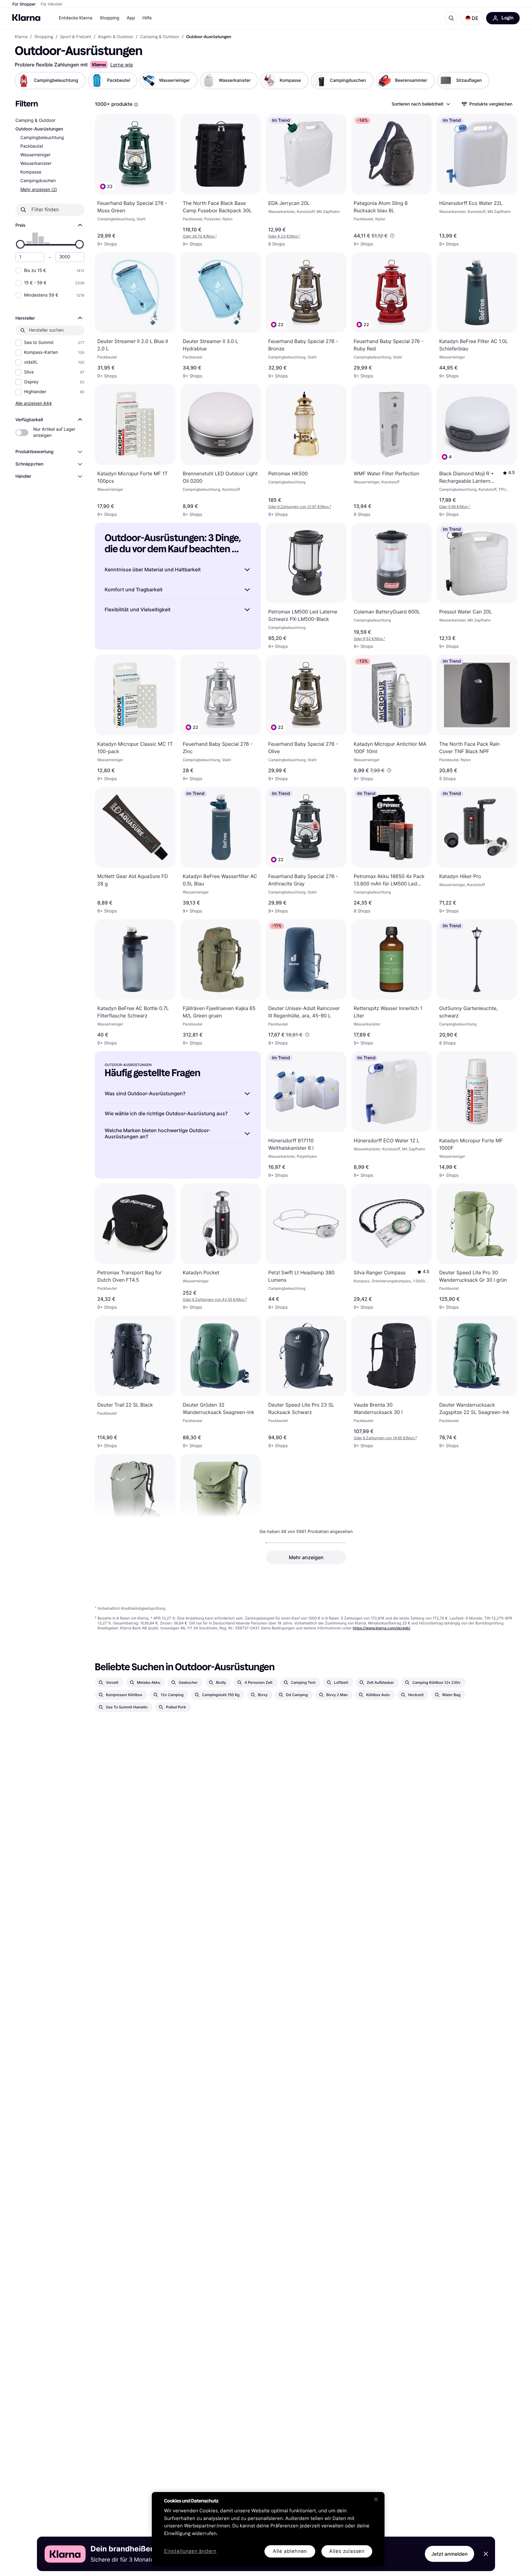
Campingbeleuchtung (42, 138)
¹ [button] (200, 236)
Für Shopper (24, 4)
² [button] (300, 507)
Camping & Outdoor (35, 120)
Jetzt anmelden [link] (449, 2554)
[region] (268, 2529)
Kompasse (31, 172)
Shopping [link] (44, 37)
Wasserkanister (36, 164)
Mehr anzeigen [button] (306, 1557)
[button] (472, 18)
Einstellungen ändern (190, 2552)
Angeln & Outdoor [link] (116, 37)
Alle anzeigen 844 (34, 403)
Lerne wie (122, 65)
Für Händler (52, 4)
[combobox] (421, 104)
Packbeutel (32, 146)
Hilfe (147, 18)
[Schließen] (376, 2499)
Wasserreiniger (35, 155)
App (131, 18)
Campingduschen (38, 181)
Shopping (110, 18)
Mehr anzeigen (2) (39, 189)
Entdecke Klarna (76, 18)
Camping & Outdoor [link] (160, 37)
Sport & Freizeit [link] (76, 37)
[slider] (20, 244)
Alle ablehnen (290, 2551)
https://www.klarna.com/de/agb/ (382, 1628)
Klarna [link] (21, 37)
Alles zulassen (347, 2551)
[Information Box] (136, 105)
